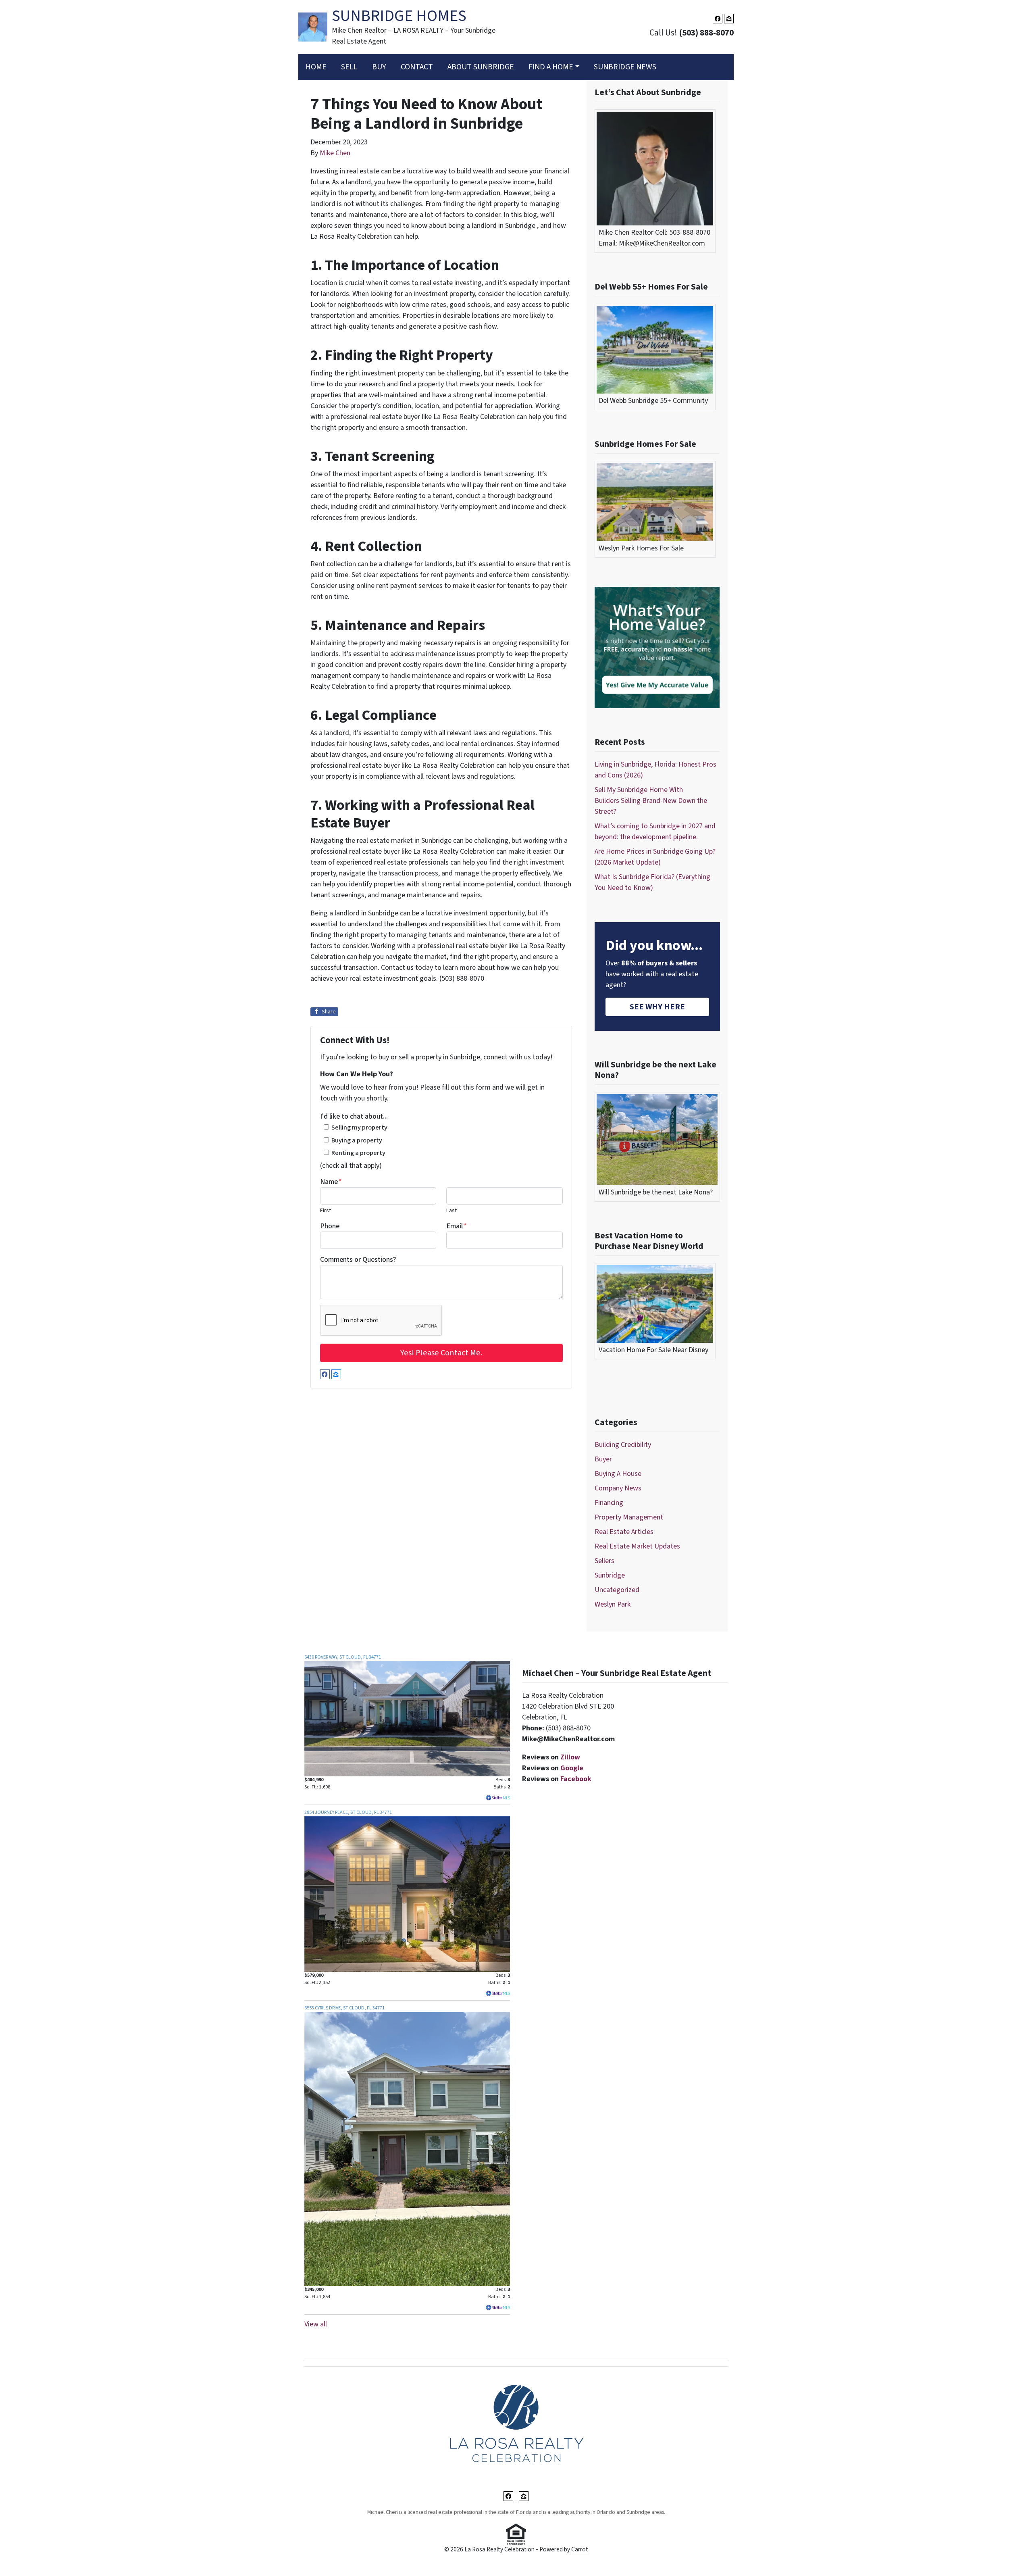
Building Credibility (623, 1445)
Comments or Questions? (358, 1260)
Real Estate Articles (624, 1532)
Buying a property (357, 1140)
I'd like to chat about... (354, 1116)
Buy (379, 67)
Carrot (580, 2549)
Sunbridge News (625, 67)
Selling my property (359, 1127)
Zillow (570, 1757)
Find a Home (551, 67)
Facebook (576, 1779)
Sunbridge (610, 1575)
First (326, 1210)
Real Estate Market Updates (637, 1546)
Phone (330, 1226)
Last (451, 1210)
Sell (349, 67)
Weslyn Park (613, 1604)
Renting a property (358, 1153)
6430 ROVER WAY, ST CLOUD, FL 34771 (343, 1657)
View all (316, 2324)
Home (316, 67)
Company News (618, 1488)
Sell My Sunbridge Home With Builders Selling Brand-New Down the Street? (651, 801)
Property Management (629, 1517)
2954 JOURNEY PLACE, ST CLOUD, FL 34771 (348, 1812)
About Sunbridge (481, 67)
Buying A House (618, 1474)
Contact (417, 67)
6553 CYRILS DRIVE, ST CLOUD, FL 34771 (344, 2008)
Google (572, 1768)
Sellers (604, 1561)
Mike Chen (335, 153)
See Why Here (657, 1007)
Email (457, 1226)
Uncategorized (617, 1590)
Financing (609, 1503)
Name (331, 1182)
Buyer (603, 1459)
